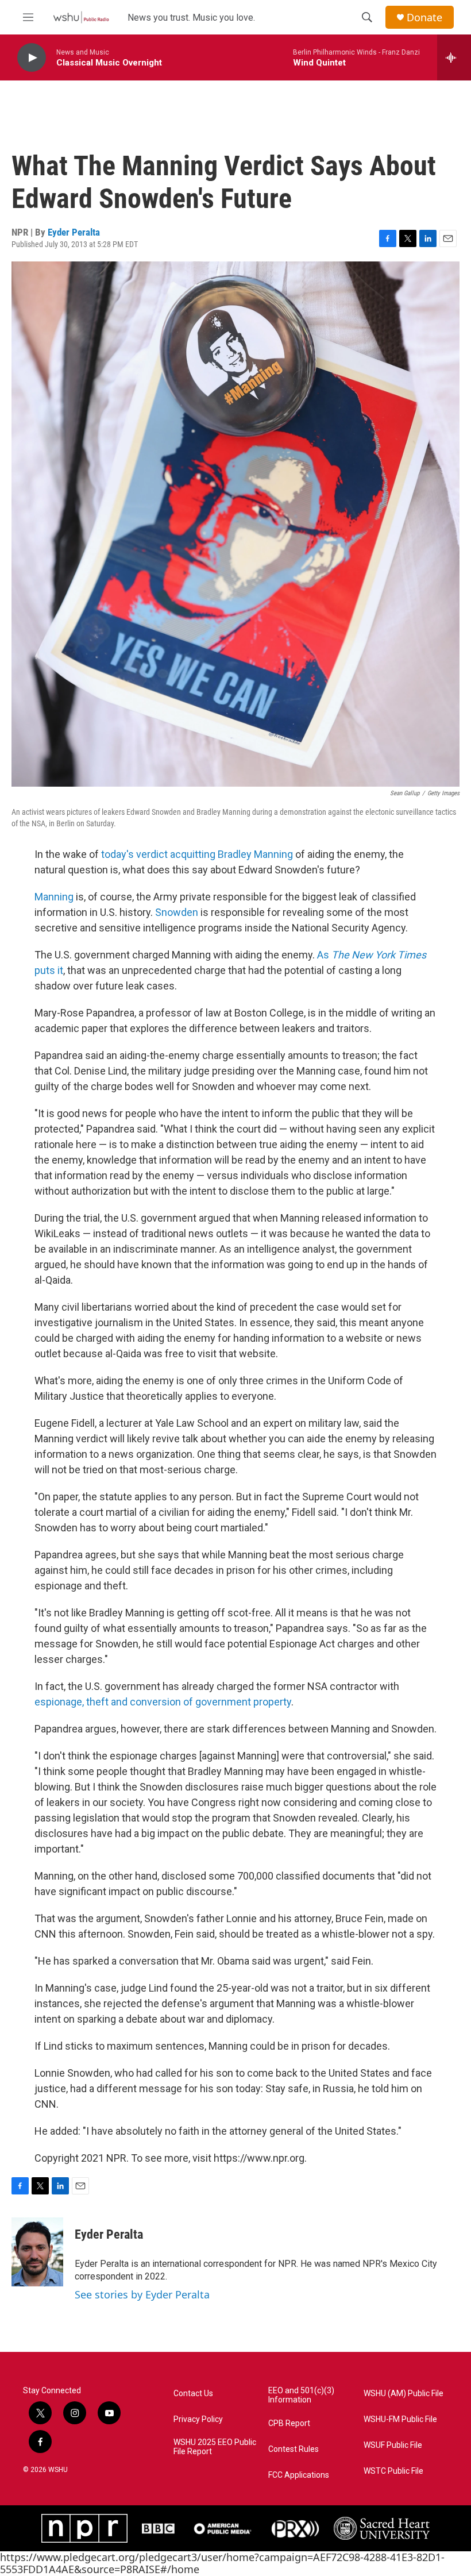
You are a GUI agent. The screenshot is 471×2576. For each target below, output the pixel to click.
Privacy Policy (198, 2419)
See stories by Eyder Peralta (142, 2294)
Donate (424, 18)
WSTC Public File (393, 2471)
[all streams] (454, 57)
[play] (32, 58)
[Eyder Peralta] (37, 2252)
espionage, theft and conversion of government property (163, 1702)
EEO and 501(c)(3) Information (301, 2395)
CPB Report (289, 2423)
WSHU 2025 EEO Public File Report (215, 2447)
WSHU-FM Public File (400, 2419)
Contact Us (193, 2394)
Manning (54, 897)
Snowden (177, 912)
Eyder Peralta (74, 232)
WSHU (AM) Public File (404, 2394)
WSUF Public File (393, 2445)
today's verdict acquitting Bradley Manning (196, 854)
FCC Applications (299, 2475)
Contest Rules (294, 2449)
